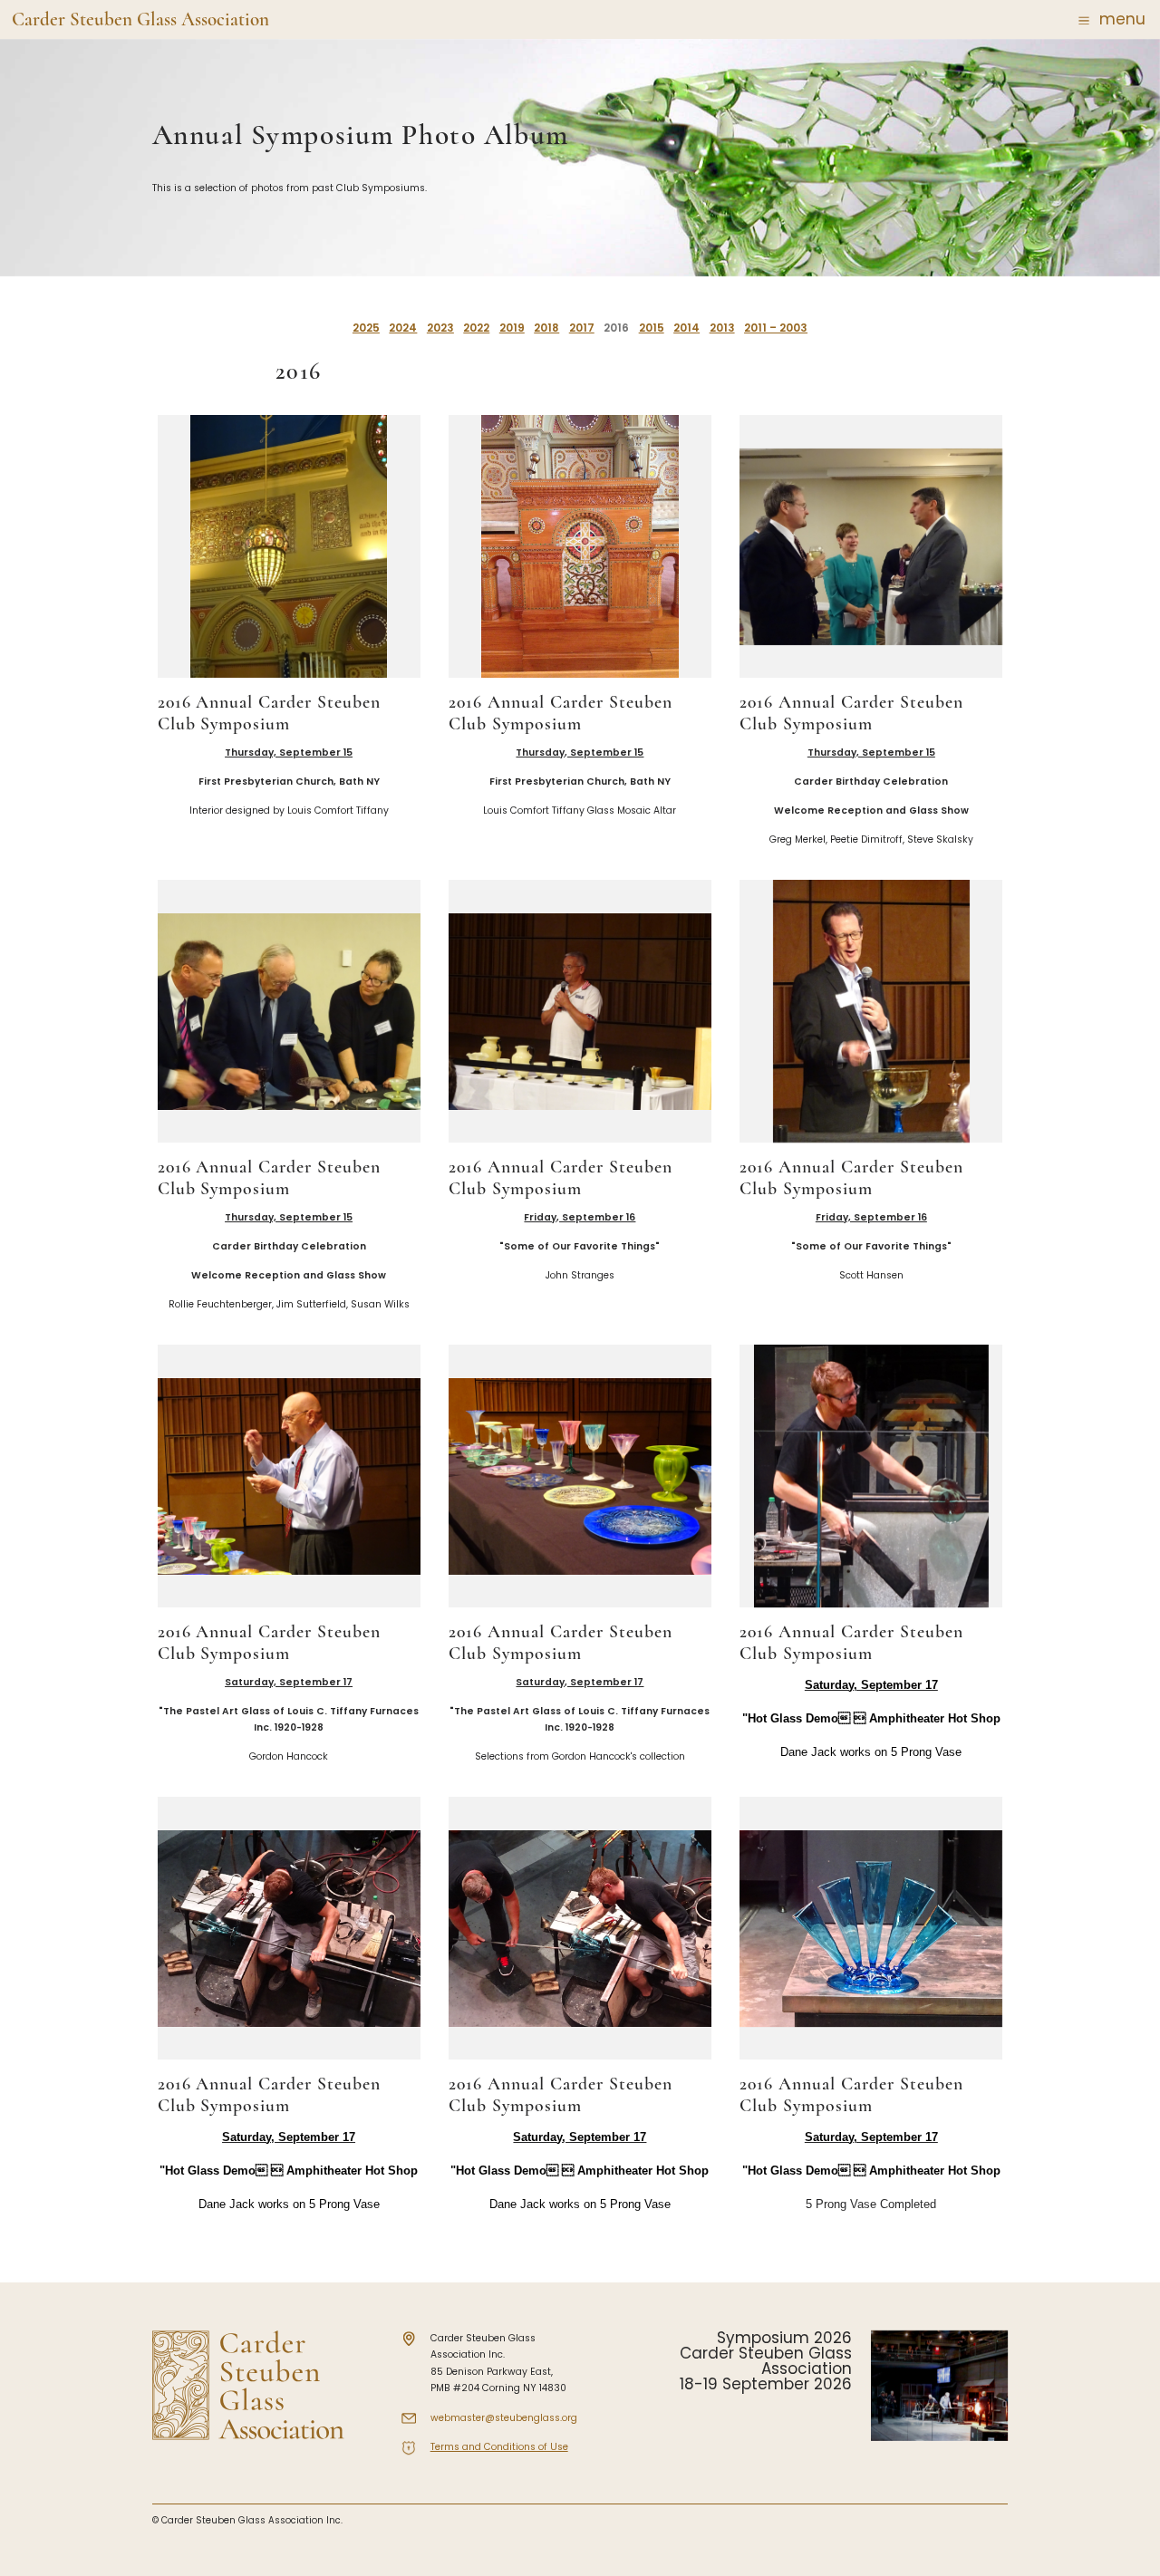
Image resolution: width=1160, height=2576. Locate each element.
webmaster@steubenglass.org (504, 2418)
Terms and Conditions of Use (499, 2447)
